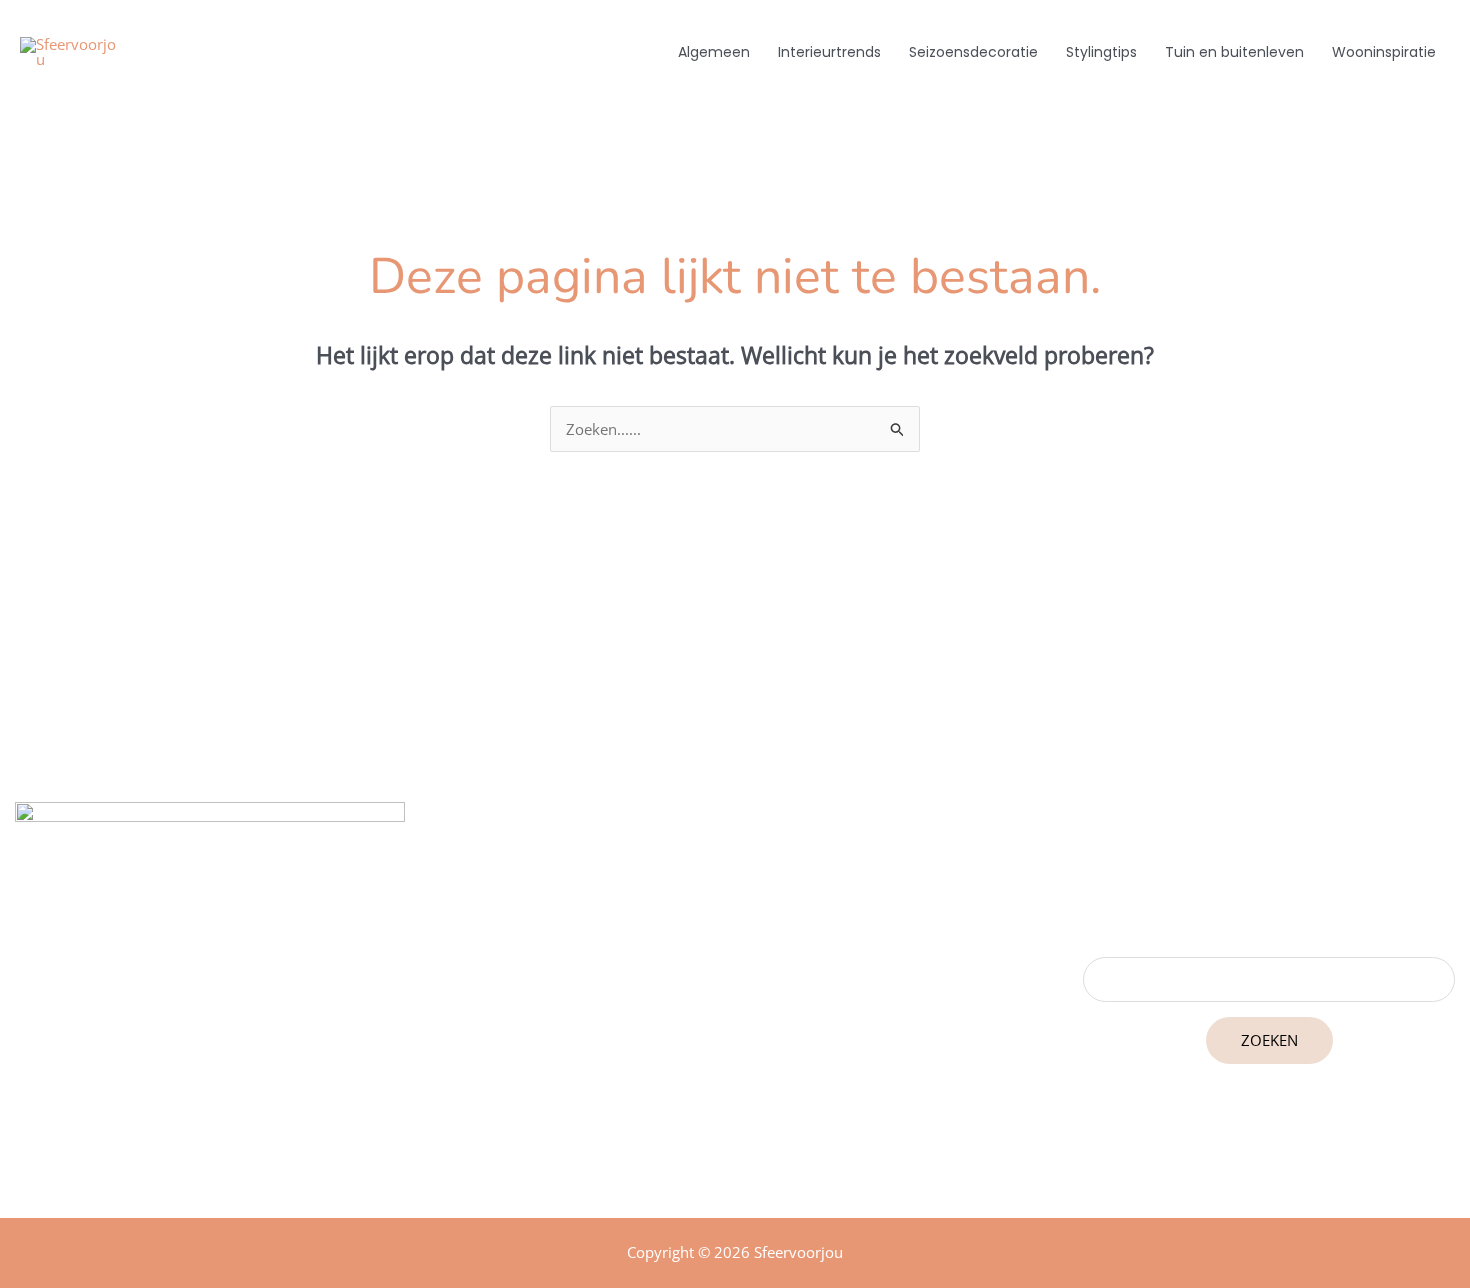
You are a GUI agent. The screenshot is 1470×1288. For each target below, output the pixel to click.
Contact (735, 1089)
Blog (734, 1033)
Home (735, 1005)
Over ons (734, 1061)
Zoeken (1269, 1040)
